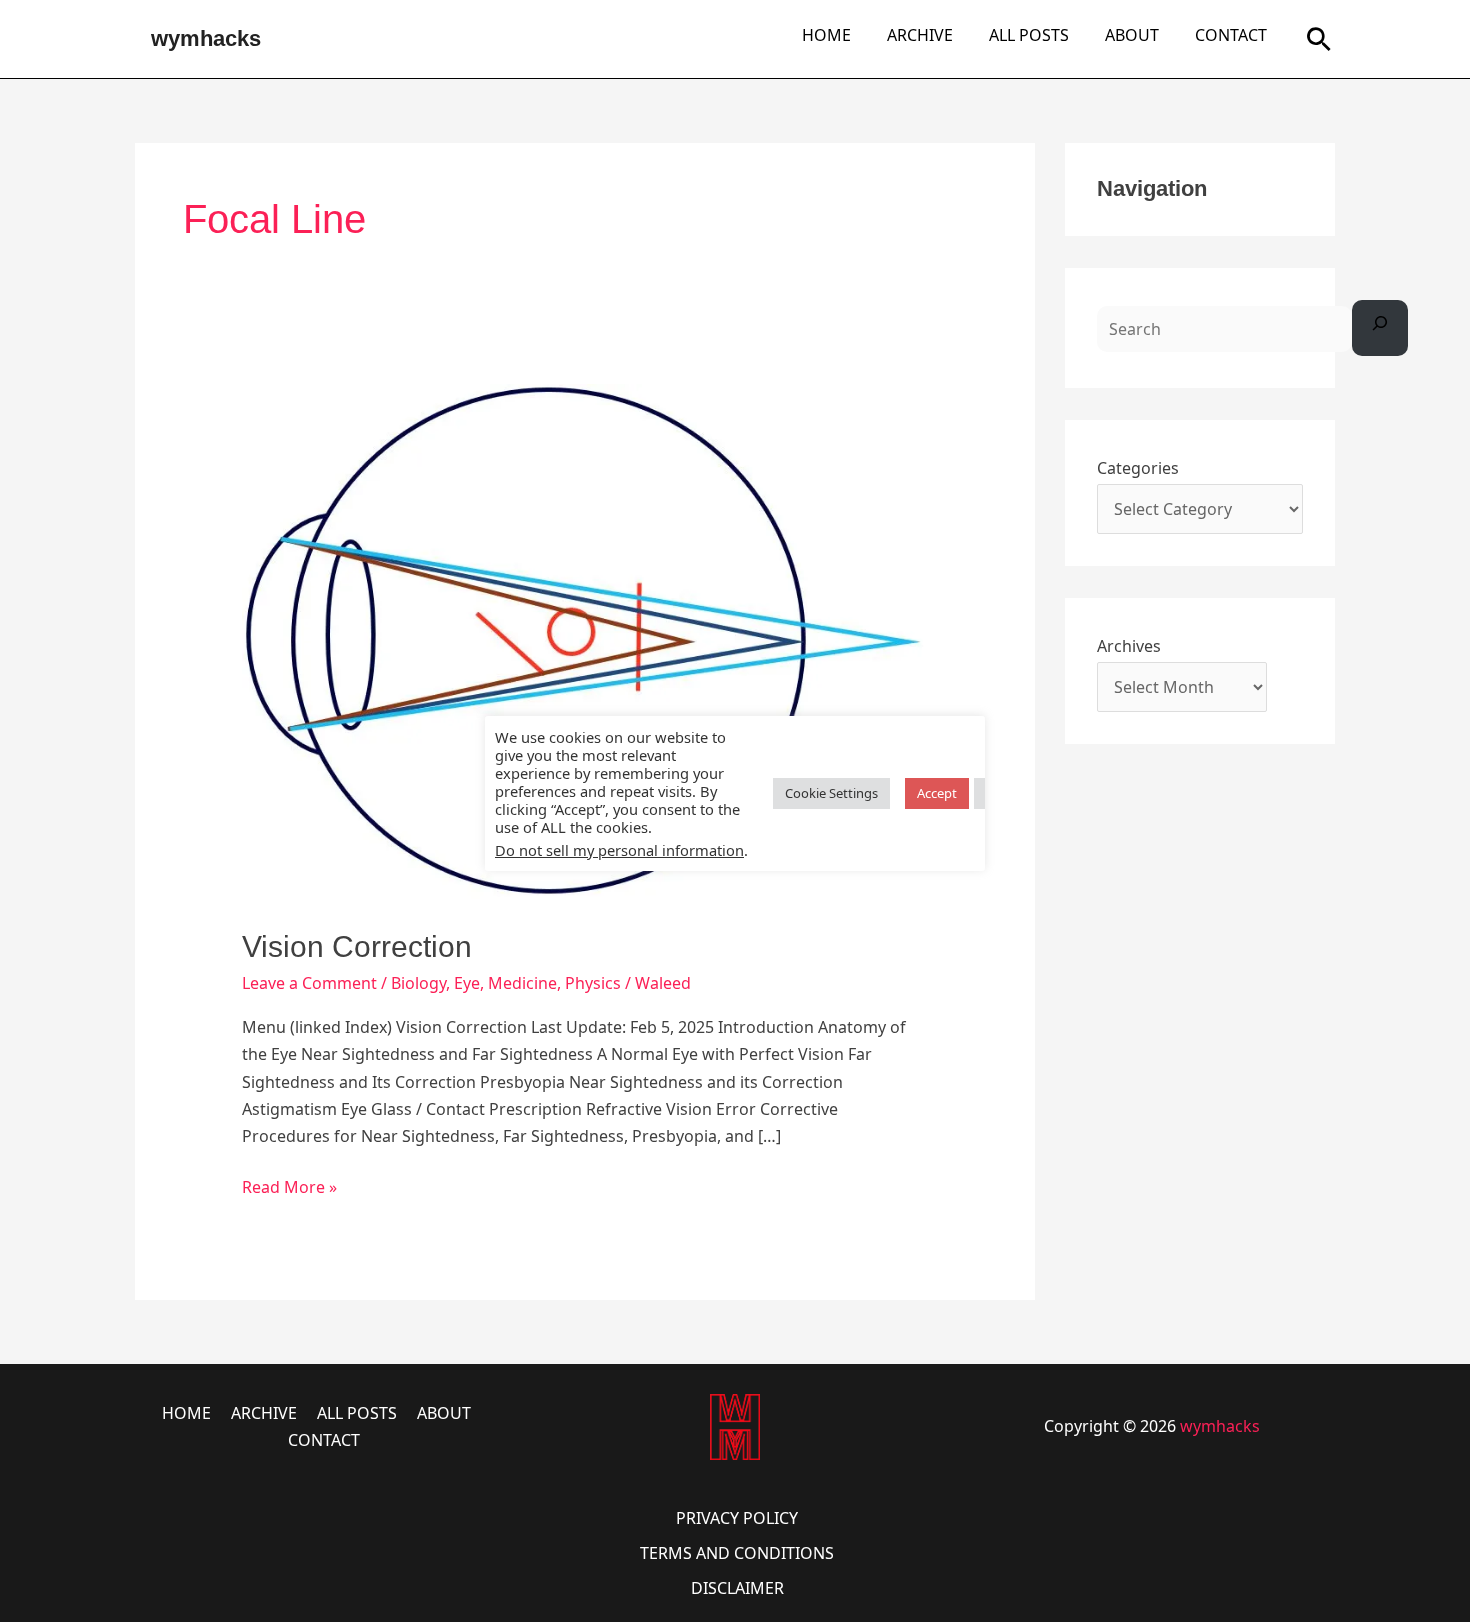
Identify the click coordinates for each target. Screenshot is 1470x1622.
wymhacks (206, 38)
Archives (1129, 646)
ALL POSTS (1029, 35)
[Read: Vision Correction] (585, 642)
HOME (826, 35)
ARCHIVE (920, 35)
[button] (1319, 39)
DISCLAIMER (737, 1588)
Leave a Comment (309, 983)
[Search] (1380, 328)
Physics (593, 983)
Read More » (289, 1186)
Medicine (522, 983)
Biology (418, 983)
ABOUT (1132, 35)
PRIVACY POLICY (737, 1518)
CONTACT (1231, 35)
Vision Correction (357, 946)
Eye (467, 983)
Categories (1138, 468)
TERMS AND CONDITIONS (737, 1553)
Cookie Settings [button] (831, 793)
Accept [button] (937, 793)
